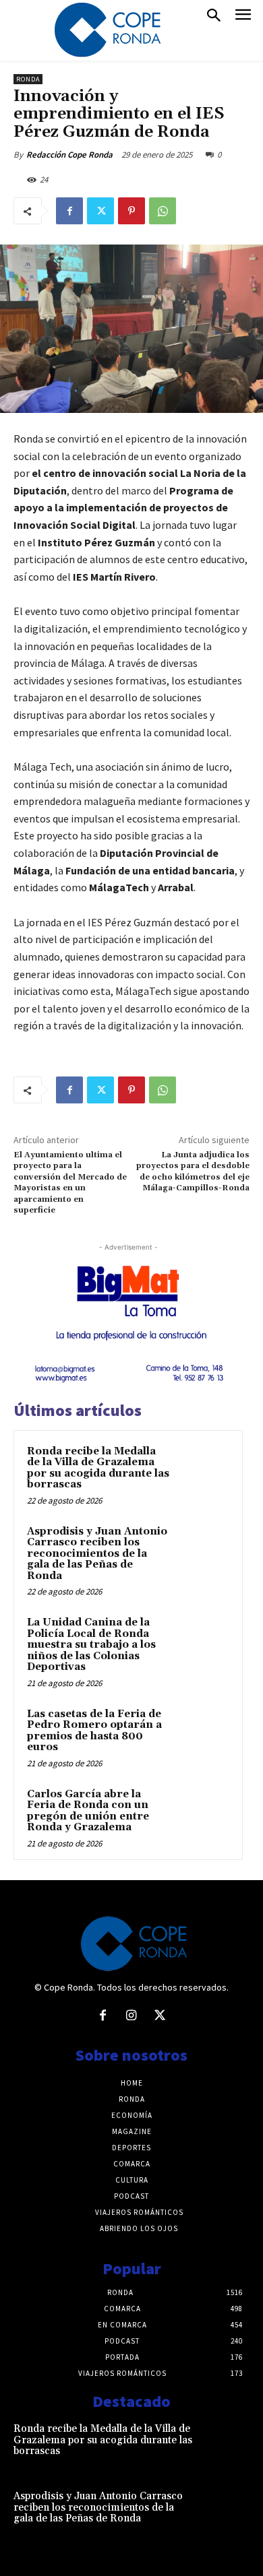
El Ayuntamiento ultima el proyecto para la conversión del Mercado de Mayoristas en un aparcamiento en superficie (70, 1183)
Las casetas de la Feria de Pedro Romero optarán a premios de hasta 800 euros (94, 1731)
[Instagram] (131, 2016)
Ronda (28, 79)
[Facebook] (69, 211)
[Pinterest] (131, 211)
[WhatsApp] (163, 211)
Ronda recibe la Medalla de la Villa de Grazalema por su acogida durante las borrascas (98, 1468)
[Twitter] (100, 211)
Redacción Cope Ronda (69, 155)
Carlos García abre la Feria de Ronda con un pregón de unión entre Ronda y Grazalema (88, 1811)
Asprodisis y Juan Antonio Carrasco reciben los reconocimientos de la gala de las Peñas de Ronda (97, 1554)
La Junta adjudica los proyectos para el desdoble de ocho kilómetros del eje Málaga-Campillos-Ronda (193, 1171)
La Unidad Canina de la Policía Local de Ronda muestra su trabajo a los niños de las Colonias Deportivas (91, 1645)
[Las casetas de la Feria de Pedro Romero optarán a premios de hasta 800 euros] (203, 1733)
